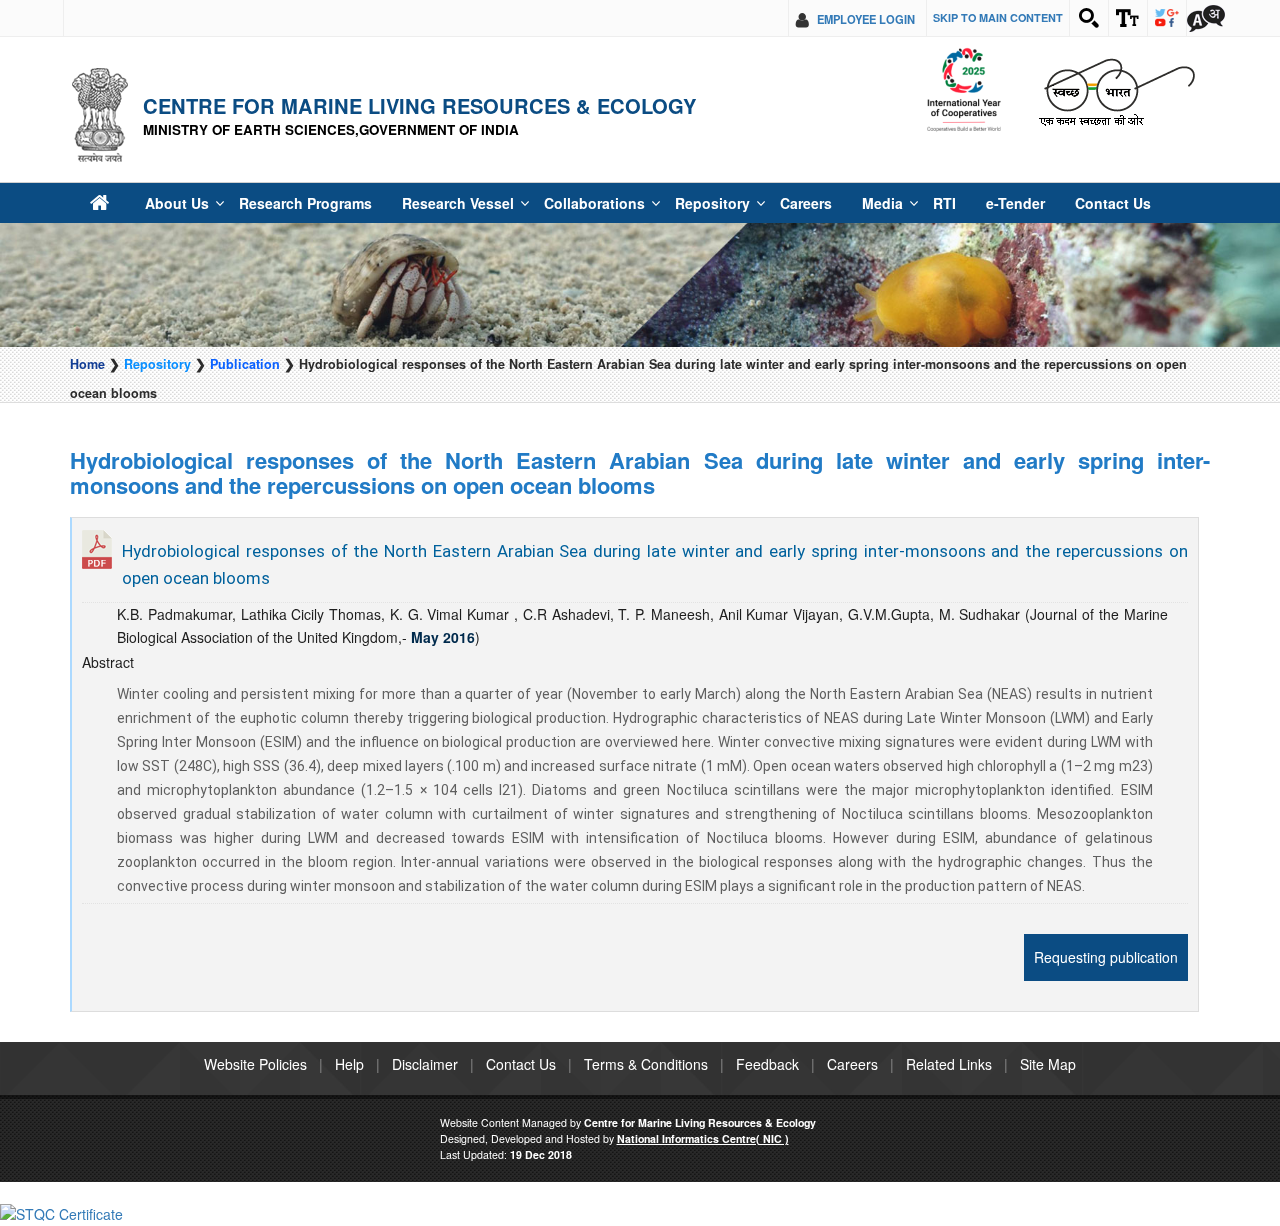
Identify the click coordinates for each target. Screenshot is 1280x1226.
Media (798, 203)
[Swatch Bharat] (1116, 90)
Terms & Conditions (646, 1064)
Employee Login (866, 19)
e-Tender (918, 203)
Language (1206, 18)
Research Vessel (419, 203)
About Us (168, 203)
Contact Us (1005, 203)
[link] (61, 1212)
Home (87, 364)
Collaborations (539, 203)
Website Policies (255, 1064)
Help (349, 1064)
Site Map (1048, 1064)
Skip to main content (998, 17)
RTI (854, 203)
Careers (727, 203)
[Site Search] (1089, 18)
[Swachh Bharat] (963, 90)
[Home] (98, 202)
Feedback (767, 1064)
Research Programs (283, 203)
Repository (642, 203)
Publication (245, 364)
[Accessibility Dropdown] (1128, 18)
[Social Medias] (1167, 18)
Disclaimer (425, 1064)
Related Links (949, 1064)
